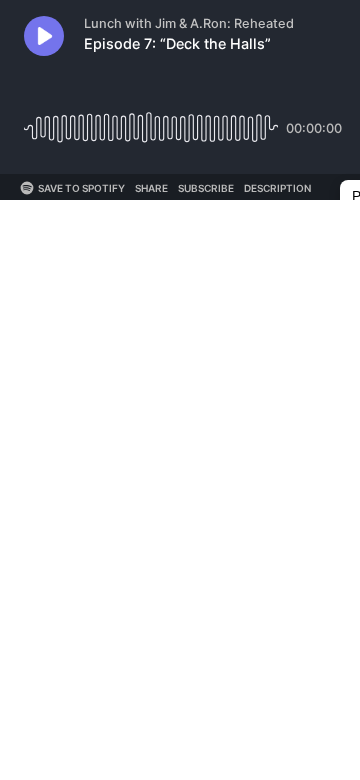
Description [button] (277, 188)
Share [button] (151, 188)
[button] (44, 36)
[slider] (151, 120)
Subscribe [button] (206, 188)
